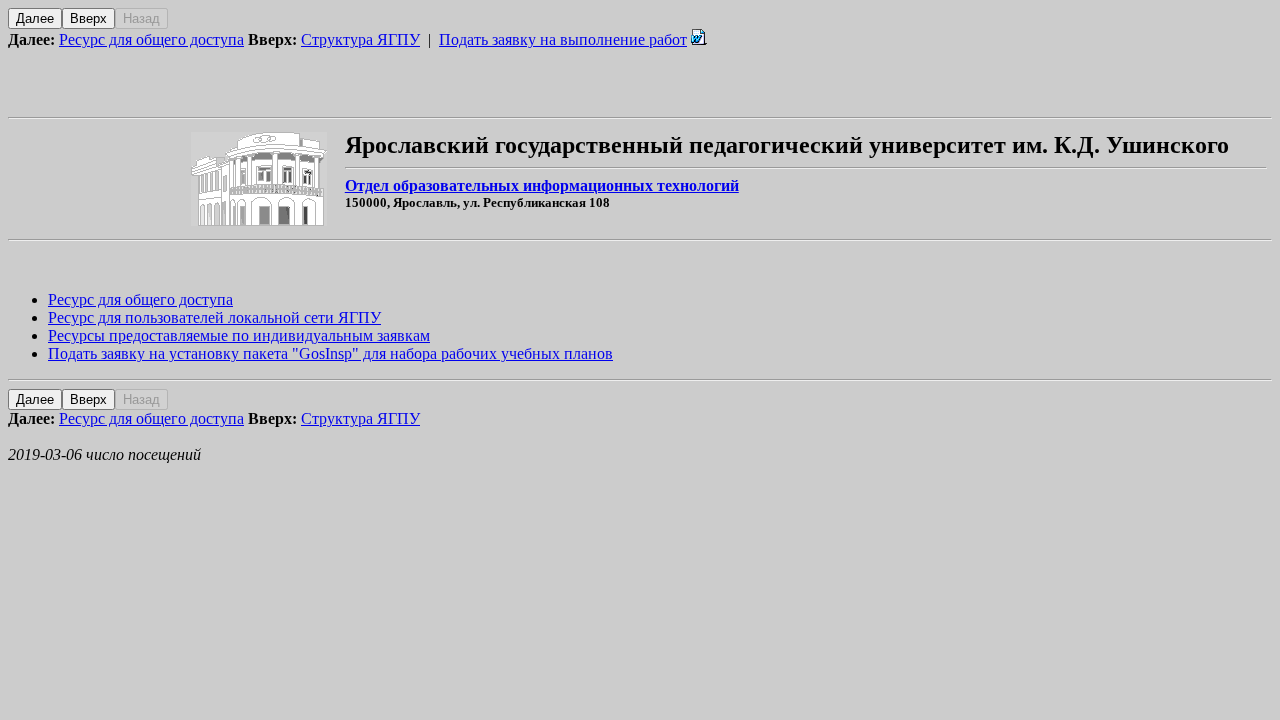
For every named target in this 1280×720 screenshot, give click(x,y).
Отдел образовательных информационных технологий (542, 185)
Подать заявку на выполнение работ (563, 39)
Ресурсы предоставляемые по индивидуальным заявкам (239, 335)
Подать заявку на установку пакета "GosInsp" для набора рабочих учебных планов (330, 353)
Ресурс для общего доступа (151, 39)
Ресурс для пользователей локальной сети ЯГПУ (214, 317)
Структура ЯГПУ (360, 39)
